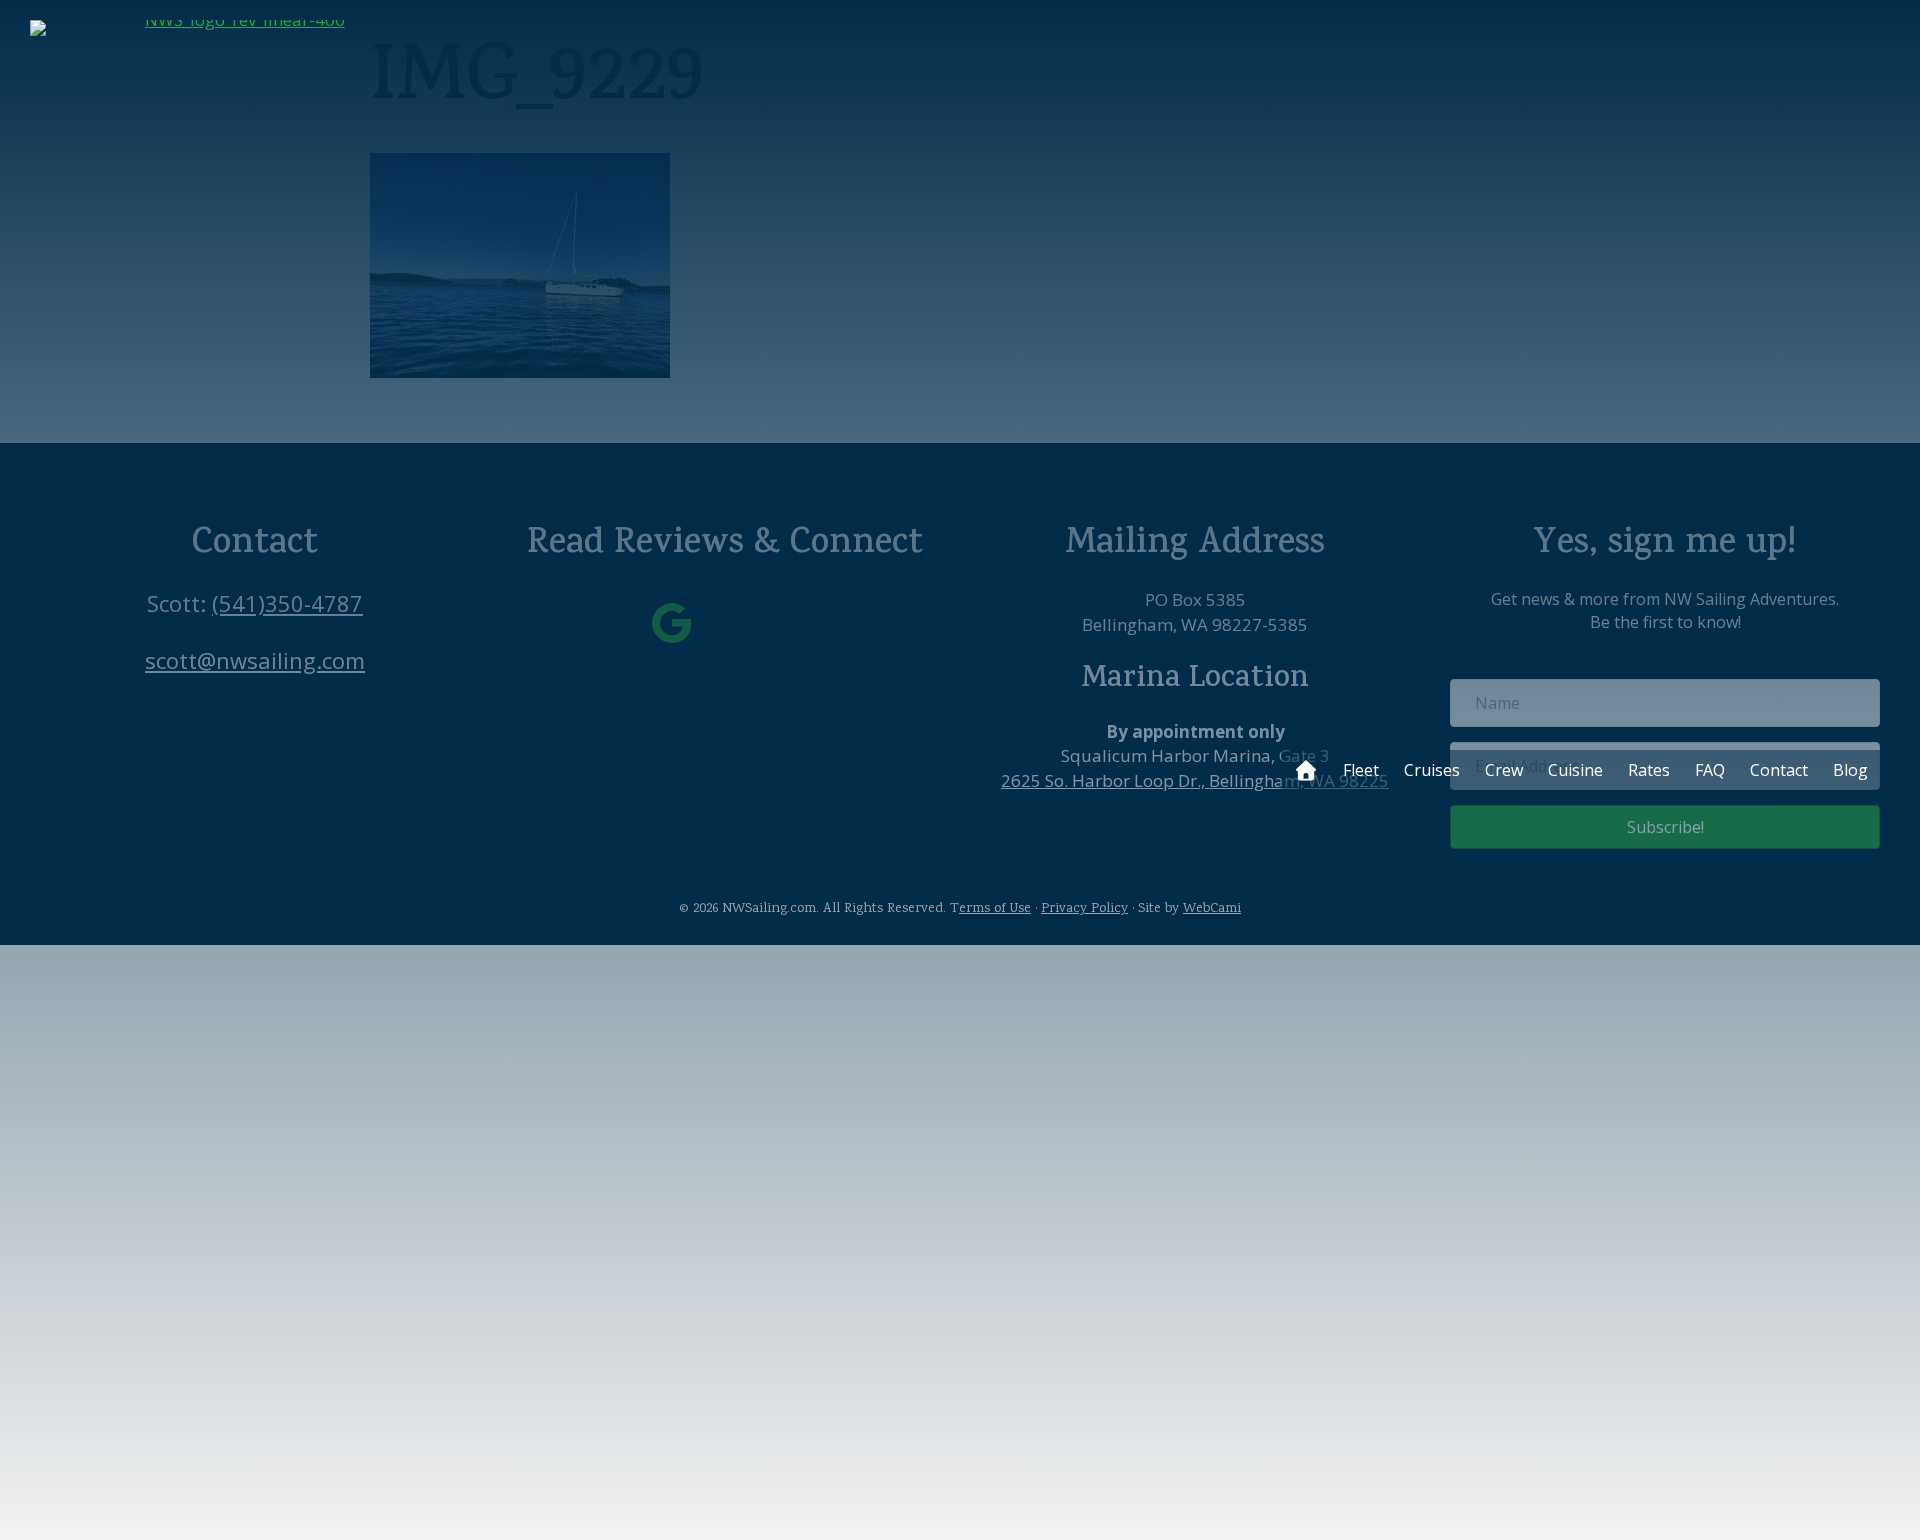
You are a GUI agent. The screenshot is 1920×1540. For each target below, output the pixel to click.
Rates (1649, 770)
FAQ (1710, 770)
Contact (1779, 770)
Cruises (1432, 770)
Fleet (1361, 770)
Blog (1850, 770)
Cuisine (1575, 770)
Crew (1504, 770)
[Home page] (1305, 770)
